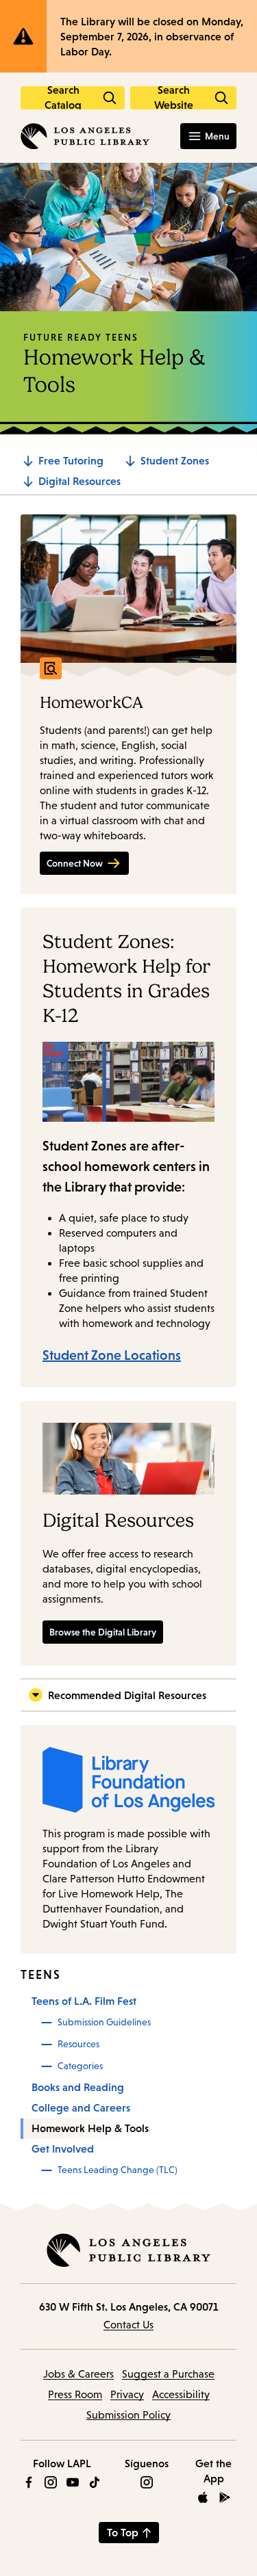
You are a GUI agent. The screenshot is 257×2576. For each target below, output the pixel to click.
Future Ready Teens (81, 337)
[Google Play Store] (225, 2497)
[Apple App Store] (203, 2497)
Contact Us (128, 2325)
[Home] (85, 136)
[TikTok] (95, 2482)
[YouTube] (73, 2482)
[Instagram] (51, 2482)
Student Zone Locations (112, 1355)
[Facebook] (29, 2482)
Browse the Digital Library (103, 1632)
